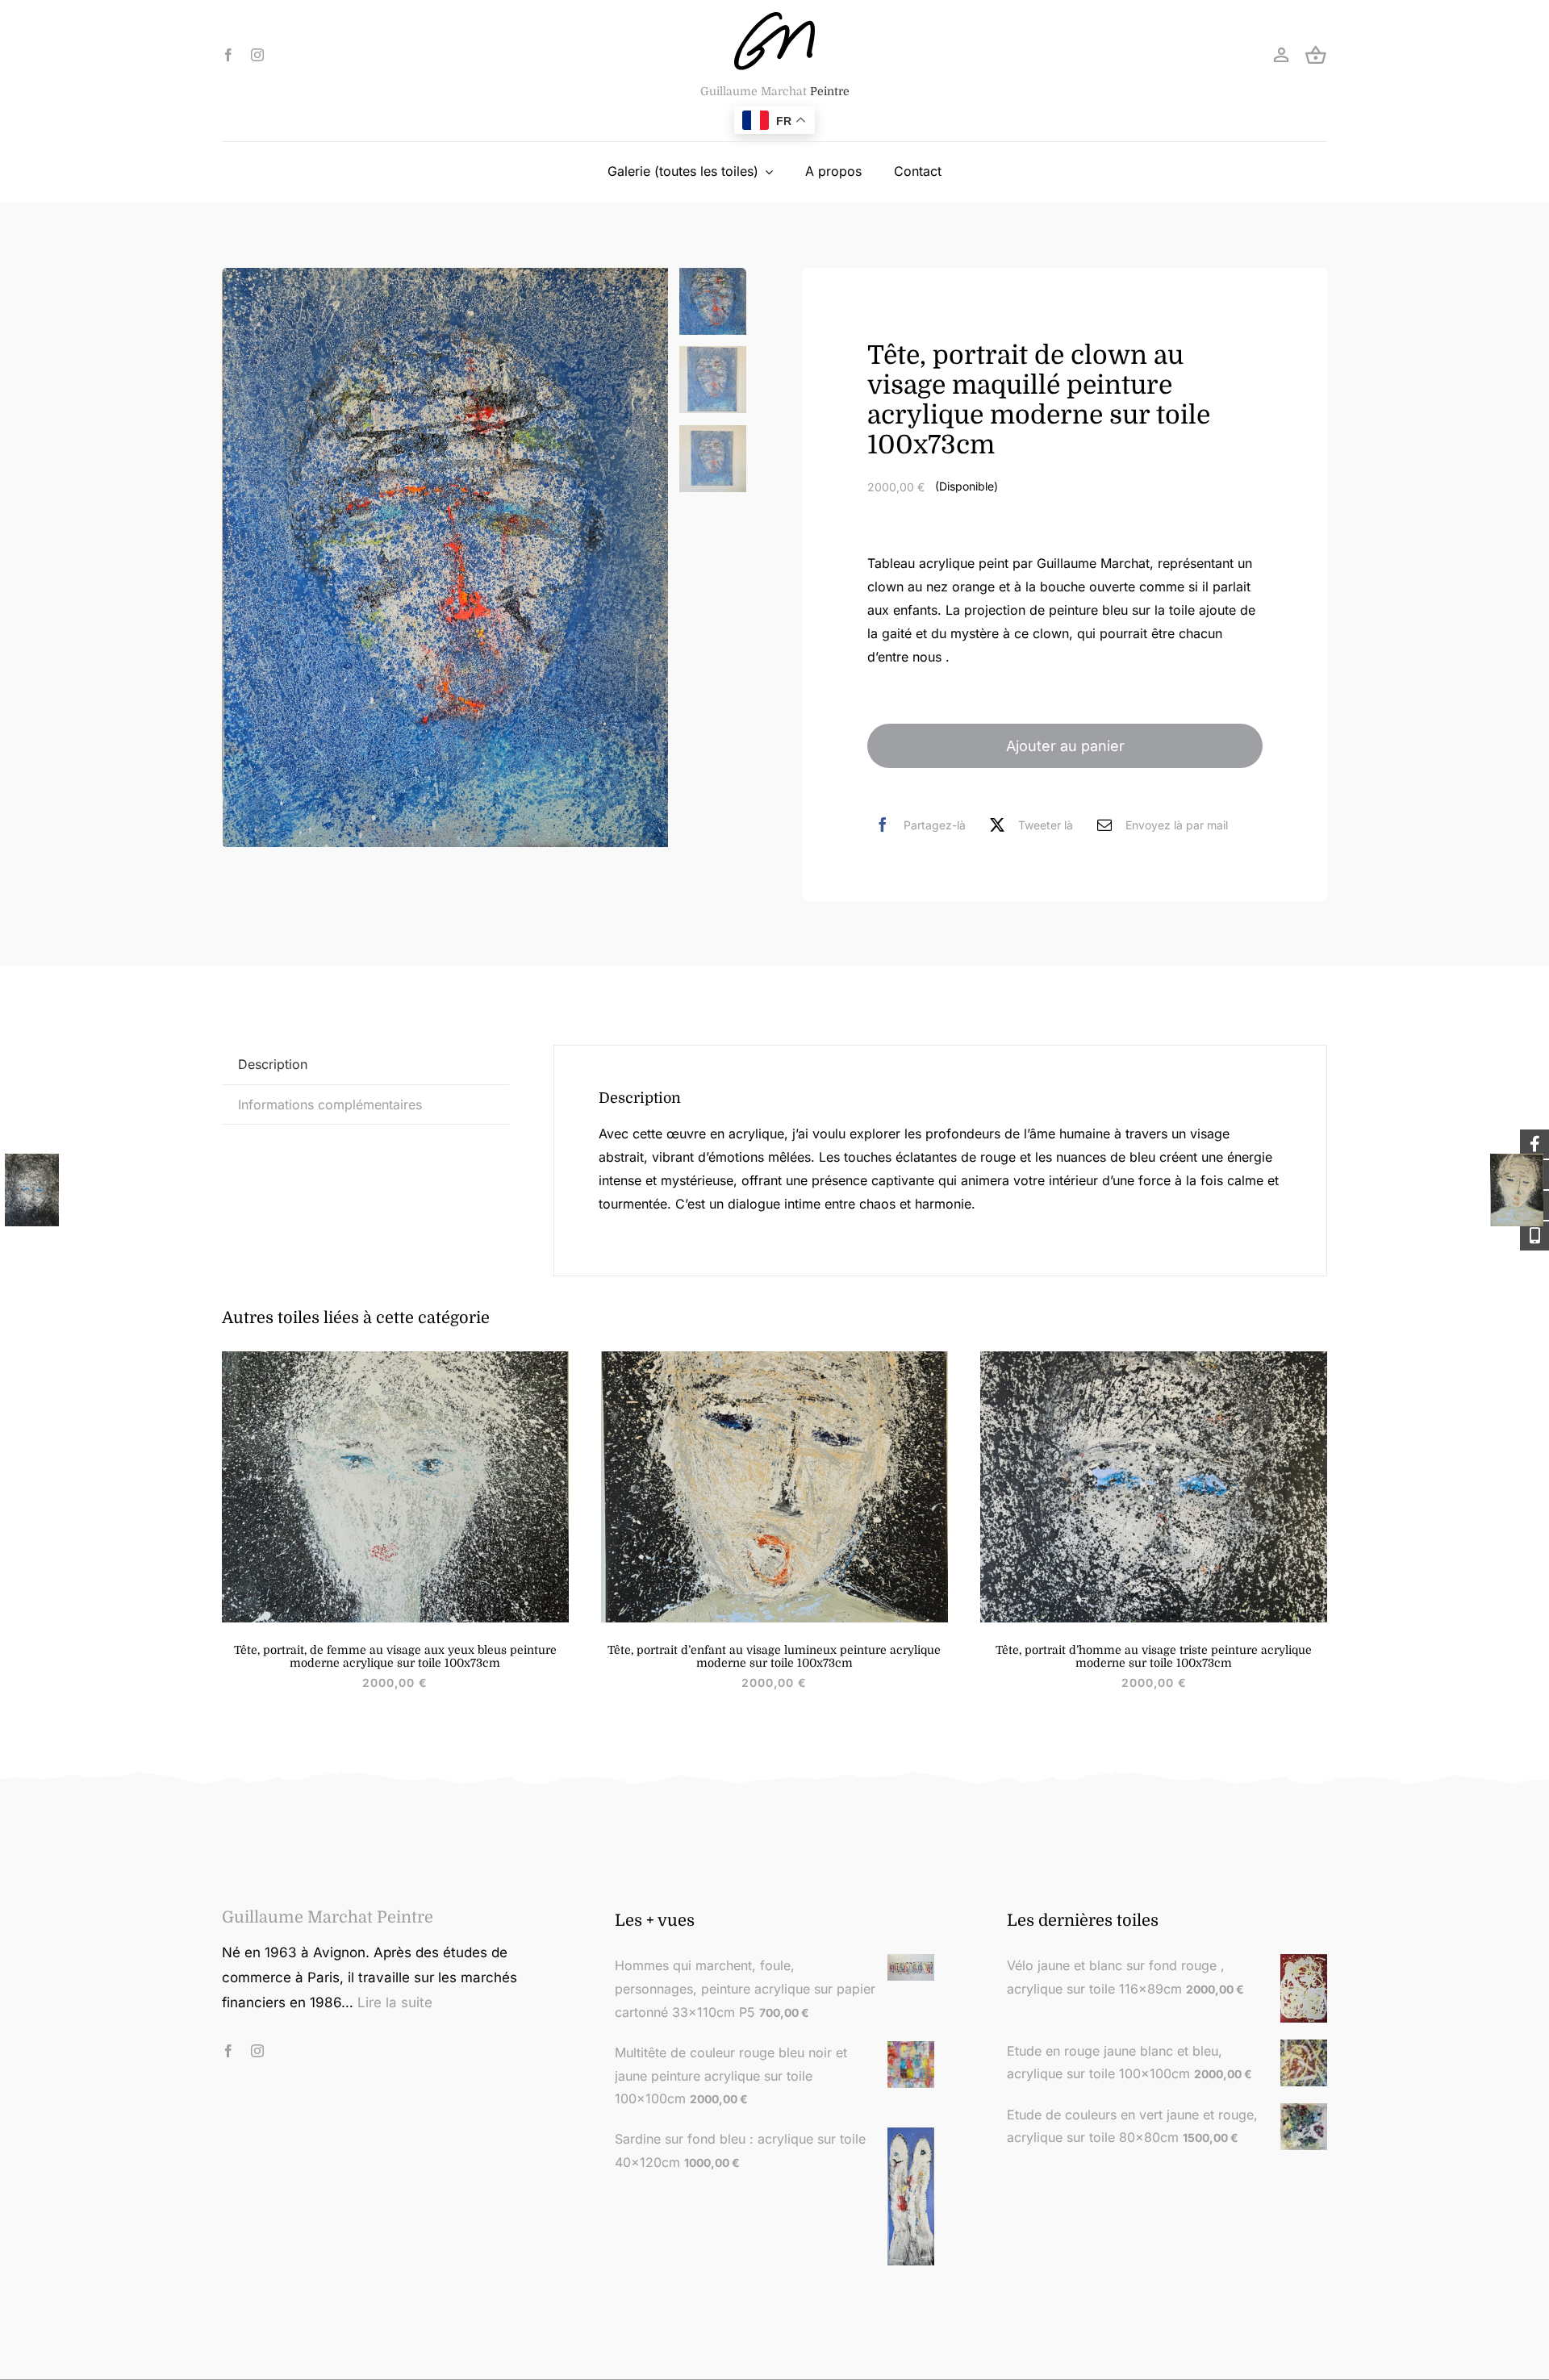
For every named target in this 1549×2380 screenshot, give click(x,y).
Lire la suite (395, 2002)
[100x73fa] (1154, 1358)
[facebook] (228, 55)
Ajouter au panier (1065, 746)
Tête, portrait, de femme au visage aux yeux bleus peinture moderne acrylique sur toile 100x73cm (395, 1656)
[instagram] (257, 55)
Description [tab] (273, 1064)
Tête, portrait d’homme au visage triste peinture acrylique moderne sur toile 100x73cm (1154, 1656)
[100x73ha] (774, 1358)
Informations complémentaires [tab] (330, 1104)
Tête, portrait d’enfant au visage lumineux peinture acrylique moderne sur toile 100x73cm (774, 1656)
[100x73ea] (395, 1358)
